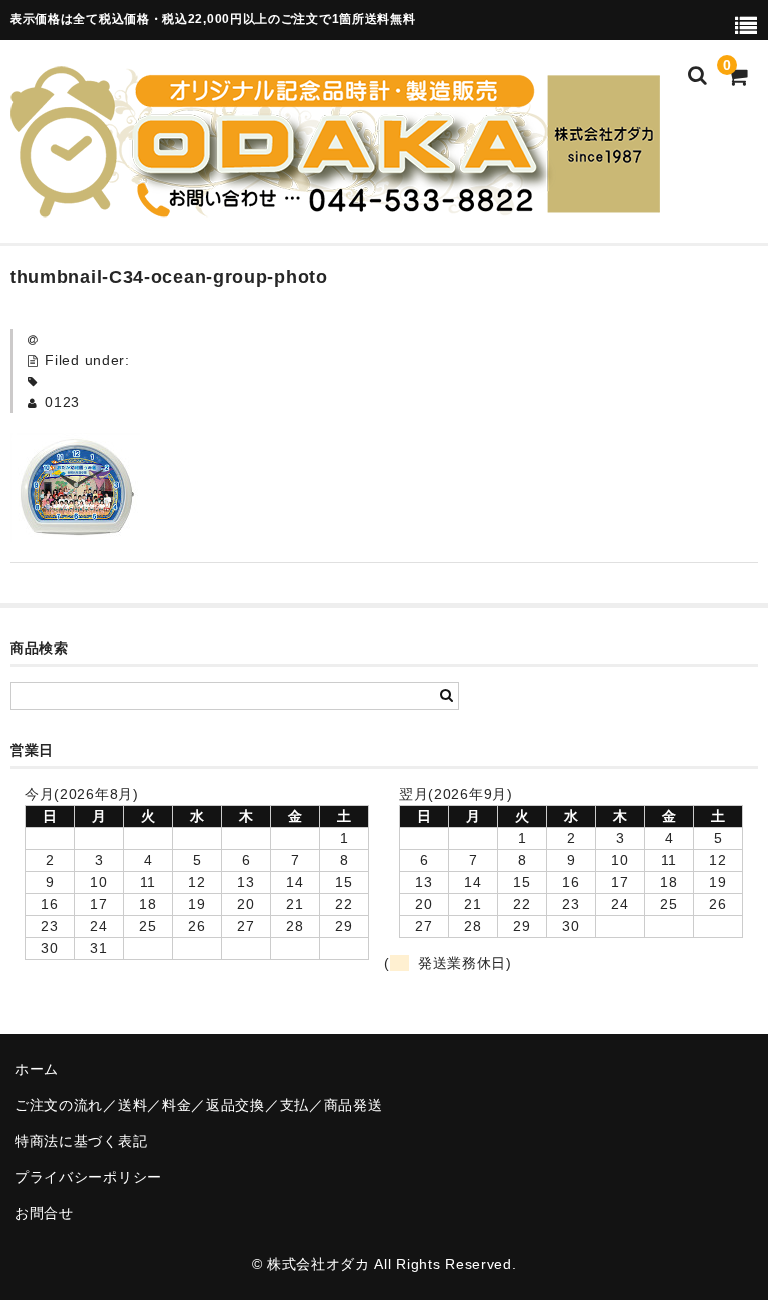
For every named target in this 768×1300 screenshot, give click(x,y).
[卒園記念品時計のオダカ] (335, 205)
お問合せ (44, 1213)
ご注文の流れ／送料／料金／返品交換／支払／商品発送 (199, 1105)
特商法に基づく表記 (81, 1141)
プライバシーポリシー (88, 1177)
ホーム (37, 1069)
